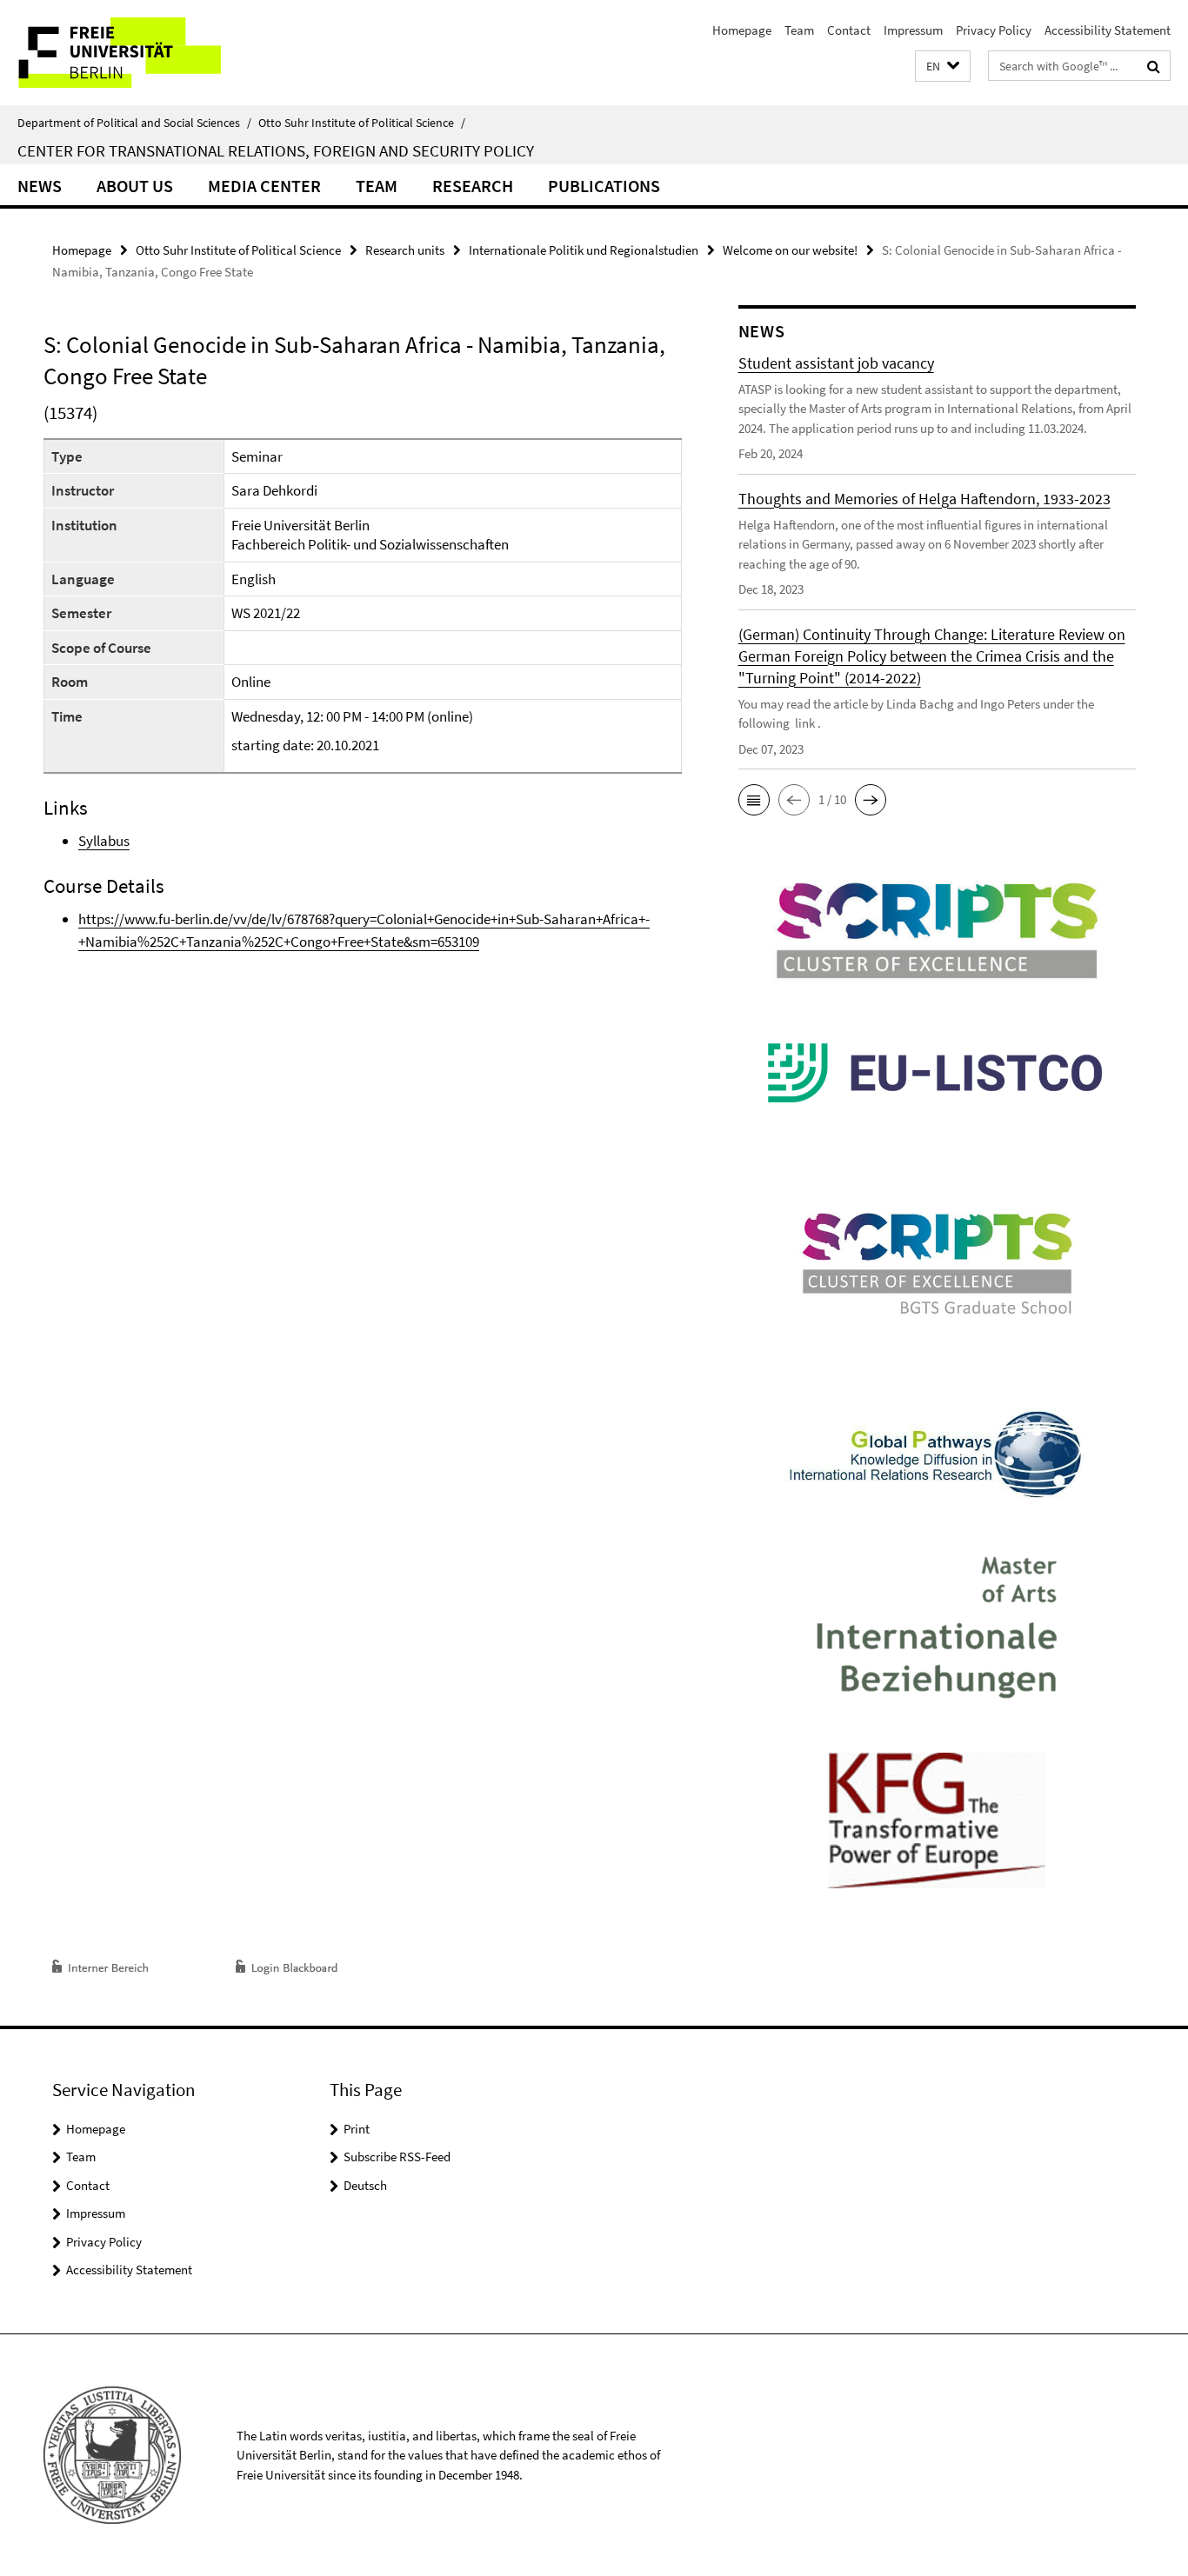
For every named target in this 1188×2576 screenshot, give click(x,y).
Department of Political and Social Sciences (134, 123)
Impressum (913, 30)
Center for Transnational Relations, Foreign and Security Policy (276, 150)
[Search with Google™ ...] (1154, 66)
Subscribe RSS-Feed (397, 2157)
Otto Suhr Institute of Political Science (362, 123)
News (40, 186)
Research (473, 186)
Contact (849, 30)
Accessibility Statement (1108, 30)
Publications (604, 186)
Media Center (264, 186)
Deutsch (365, 2185)
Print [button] (357, 2129)
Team (799, 30)
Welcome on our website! (790, 250)
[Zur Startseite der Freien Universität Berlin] (146, 53)
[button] (943, 67)
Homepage (742, 30)
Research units (405, 250)
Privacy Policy (994, 30)
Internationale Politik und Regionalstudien (584, 250)
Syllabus (104, 841)
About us (135, 186)
